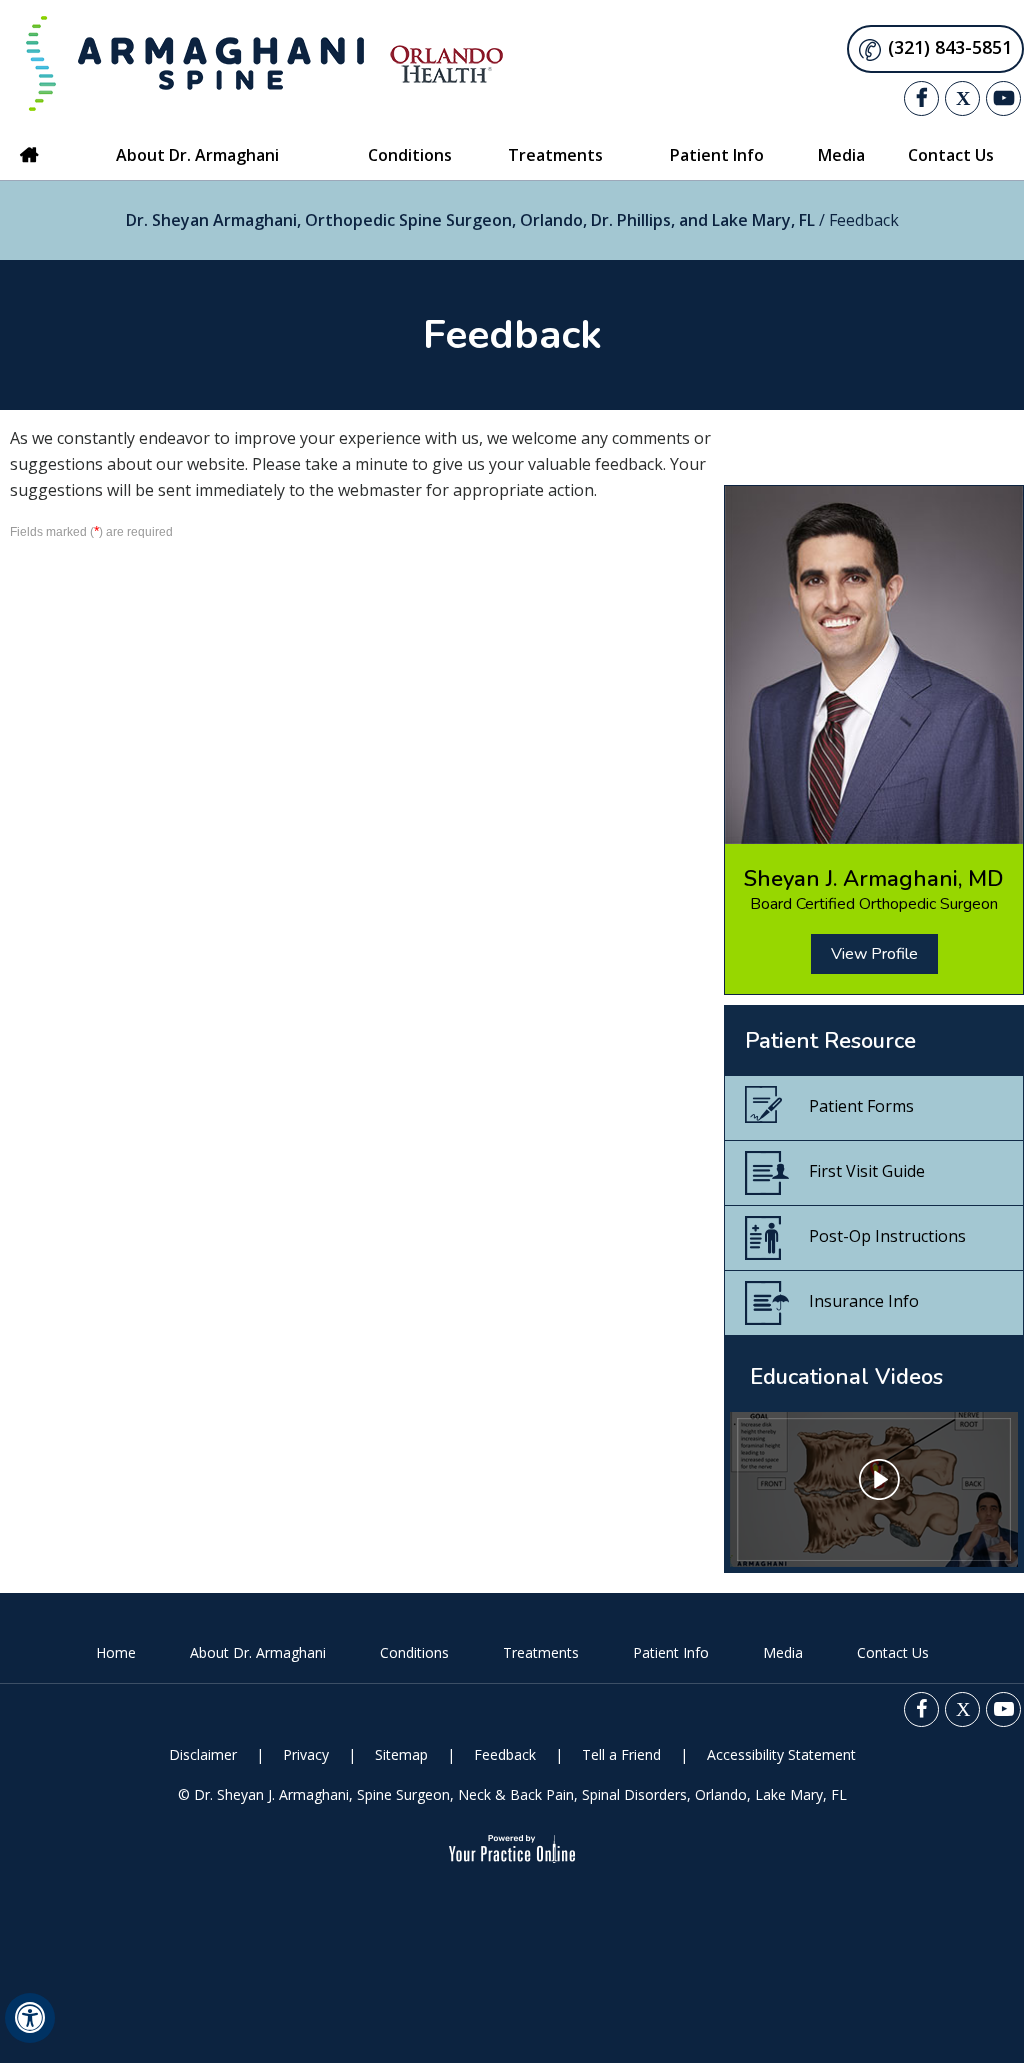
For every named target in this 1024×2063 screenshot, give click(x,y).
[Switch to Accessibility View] (30, 2018)
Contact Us (893, 1652)
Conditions (414, 1652)
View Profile (874, 954)
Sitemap (401, 1754)
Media (783, 1652)
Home (29, 155)
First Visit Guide (867, 1171)
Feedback (505, 1754)
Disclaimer (203, 1754)
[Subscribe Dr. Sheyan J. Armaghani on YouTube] (1003, 98)
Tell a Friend (621, 1754)
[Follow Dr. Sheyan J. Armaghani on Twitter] (962, 98)
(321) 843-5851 (950, 47)
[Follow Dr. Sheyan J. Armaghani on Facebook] (921, 98)
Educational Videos (846, 1377)
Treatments (541, 1652)
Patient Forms (861, 1106)
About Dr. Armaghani (258, 1652)
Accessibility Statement (781, 1754)
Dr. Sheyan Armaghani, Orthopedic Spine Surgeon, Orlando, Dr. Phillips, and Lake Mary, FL (470, 220)
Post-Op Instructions (887, 1236)
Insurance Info (864, 1301)
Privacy (306, 1754)
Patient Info (671, 1652)
